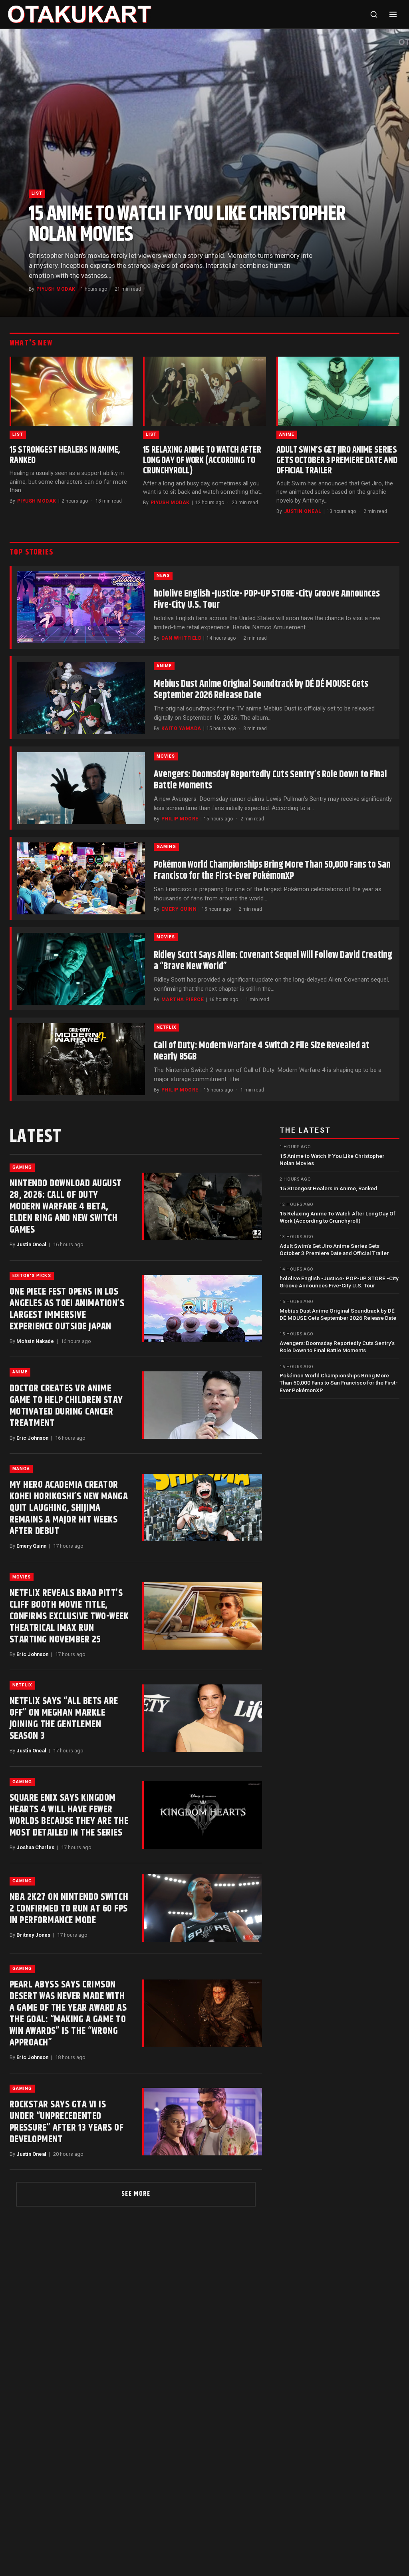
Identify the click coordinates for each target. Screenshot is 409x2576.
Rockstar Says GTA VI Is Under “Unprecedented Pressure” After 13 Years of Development (67, 2122)
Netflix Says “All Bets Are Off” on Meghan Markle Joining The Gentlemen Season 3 (64, 1719)
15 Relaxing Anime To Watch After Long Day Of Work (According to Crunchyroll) (202, 460)
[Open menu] (393, 14)
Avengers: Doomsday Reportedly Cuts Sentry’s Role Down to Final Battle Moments (270, 780)
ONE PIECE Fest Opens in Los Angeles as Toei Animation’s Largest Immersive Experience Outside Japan (67, 1309)
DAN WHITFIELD (181, 638)
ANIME (287, 434)
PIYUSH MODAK (56, 289)
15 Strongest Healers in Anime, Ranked (65, 455)
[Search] (374, 14)
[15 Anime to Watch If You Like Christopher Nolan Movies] (204, 173)
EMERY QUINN (179, 909)
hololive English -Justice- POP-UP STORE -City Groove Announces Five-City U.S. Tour (267, 599)
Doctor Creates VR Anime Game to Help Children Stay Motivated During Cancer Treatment (66, 1406)
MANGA (21, 1469)
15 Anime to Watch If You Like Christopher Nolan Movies (187, 224)
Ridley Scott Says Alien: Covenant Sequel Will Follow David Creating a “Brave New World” (273, 961)
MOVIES (166, 756)
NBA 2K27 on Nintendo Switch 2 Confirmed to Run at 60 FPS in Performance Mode (69, 1909)
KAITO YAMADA (181, 728)
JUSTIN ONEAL (303, 511)
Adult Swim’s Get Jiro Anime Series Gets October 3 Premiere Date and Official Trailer (337, 460)
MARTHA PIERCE (183, 1000)
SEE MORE (136, 2194)
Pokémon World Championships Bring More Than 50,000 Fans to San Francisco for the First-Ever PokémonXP (272, 870)
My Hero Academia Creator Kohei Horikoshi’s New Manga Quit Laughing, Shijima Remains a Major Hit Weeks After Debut (69, 1508)
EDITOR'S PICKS (32, 1276)
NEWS (163, 576)
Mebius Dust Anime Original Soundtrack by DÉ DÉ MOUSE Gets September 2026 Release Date (261, 690)
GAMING (166, 847)
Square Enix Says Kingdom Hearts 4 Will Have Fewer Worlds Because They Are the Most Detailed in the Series (69, 1815)
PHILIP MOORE (180, 819)
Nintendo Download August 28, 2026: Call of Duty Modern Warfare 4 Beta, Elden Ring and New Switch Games (66, 1207)
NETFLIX (167, 1027)
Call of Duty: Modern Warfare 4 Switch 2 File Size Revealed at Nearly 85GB (262, 1051)
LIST (37, 193)
